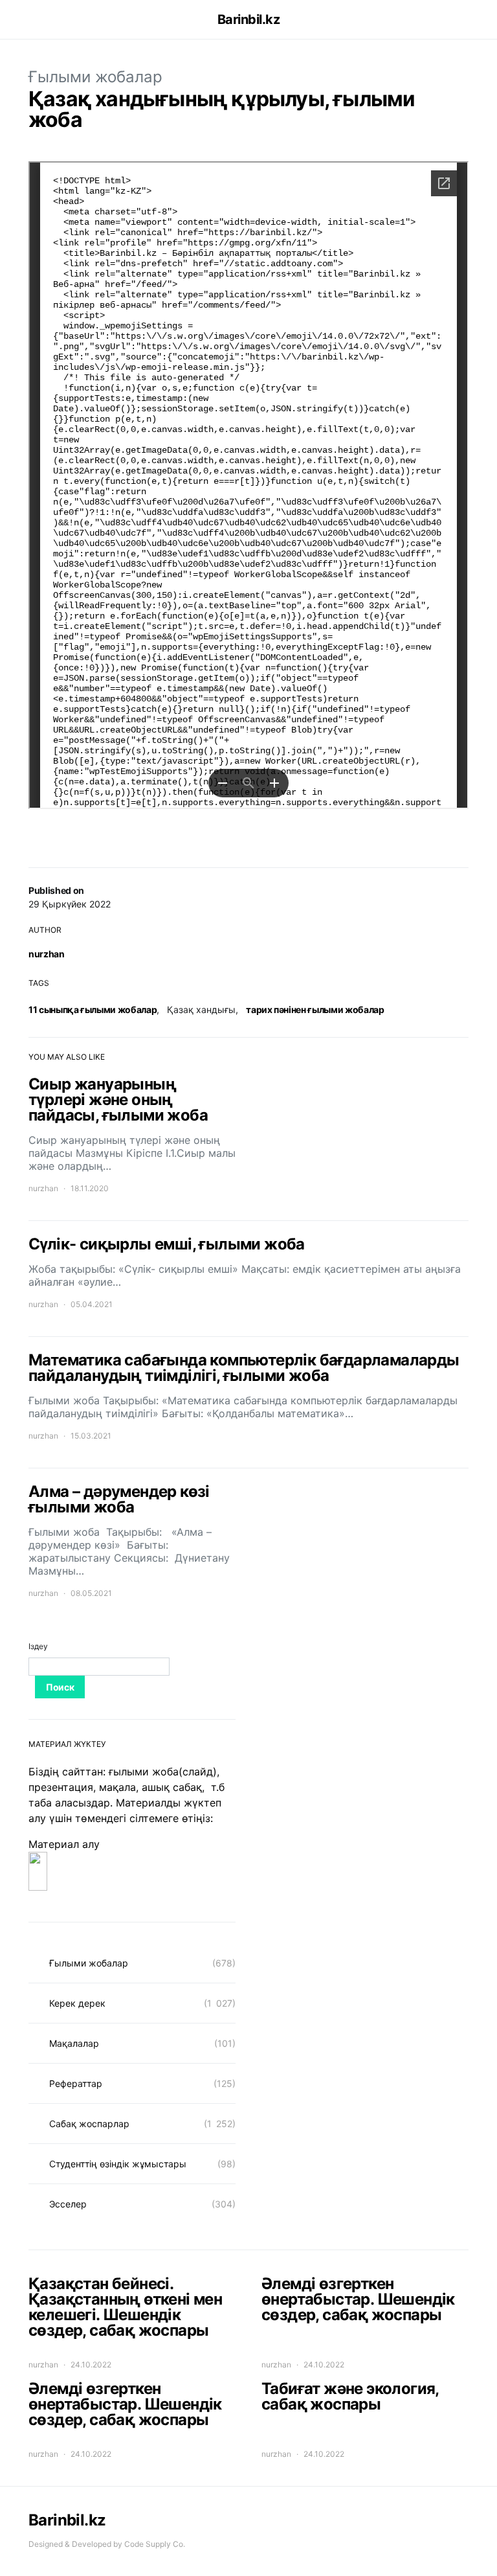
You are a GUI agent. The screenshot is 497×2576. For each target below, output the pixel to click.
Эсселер (68, 2204)
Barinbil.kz (249, 19)
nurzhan (47, 954)
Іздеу (38, 1646)
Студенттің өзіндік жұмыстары (118, 2164)
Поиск (60, 1687)
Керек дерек (77, 2003)
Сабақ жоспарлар (89, 2124)
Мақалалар (74, 2043)
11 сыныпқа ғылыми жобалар (93, 1009)
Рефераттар (76, 2083)
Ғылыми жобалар (95, 77)
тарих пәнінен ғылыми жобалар (315, 1009)
